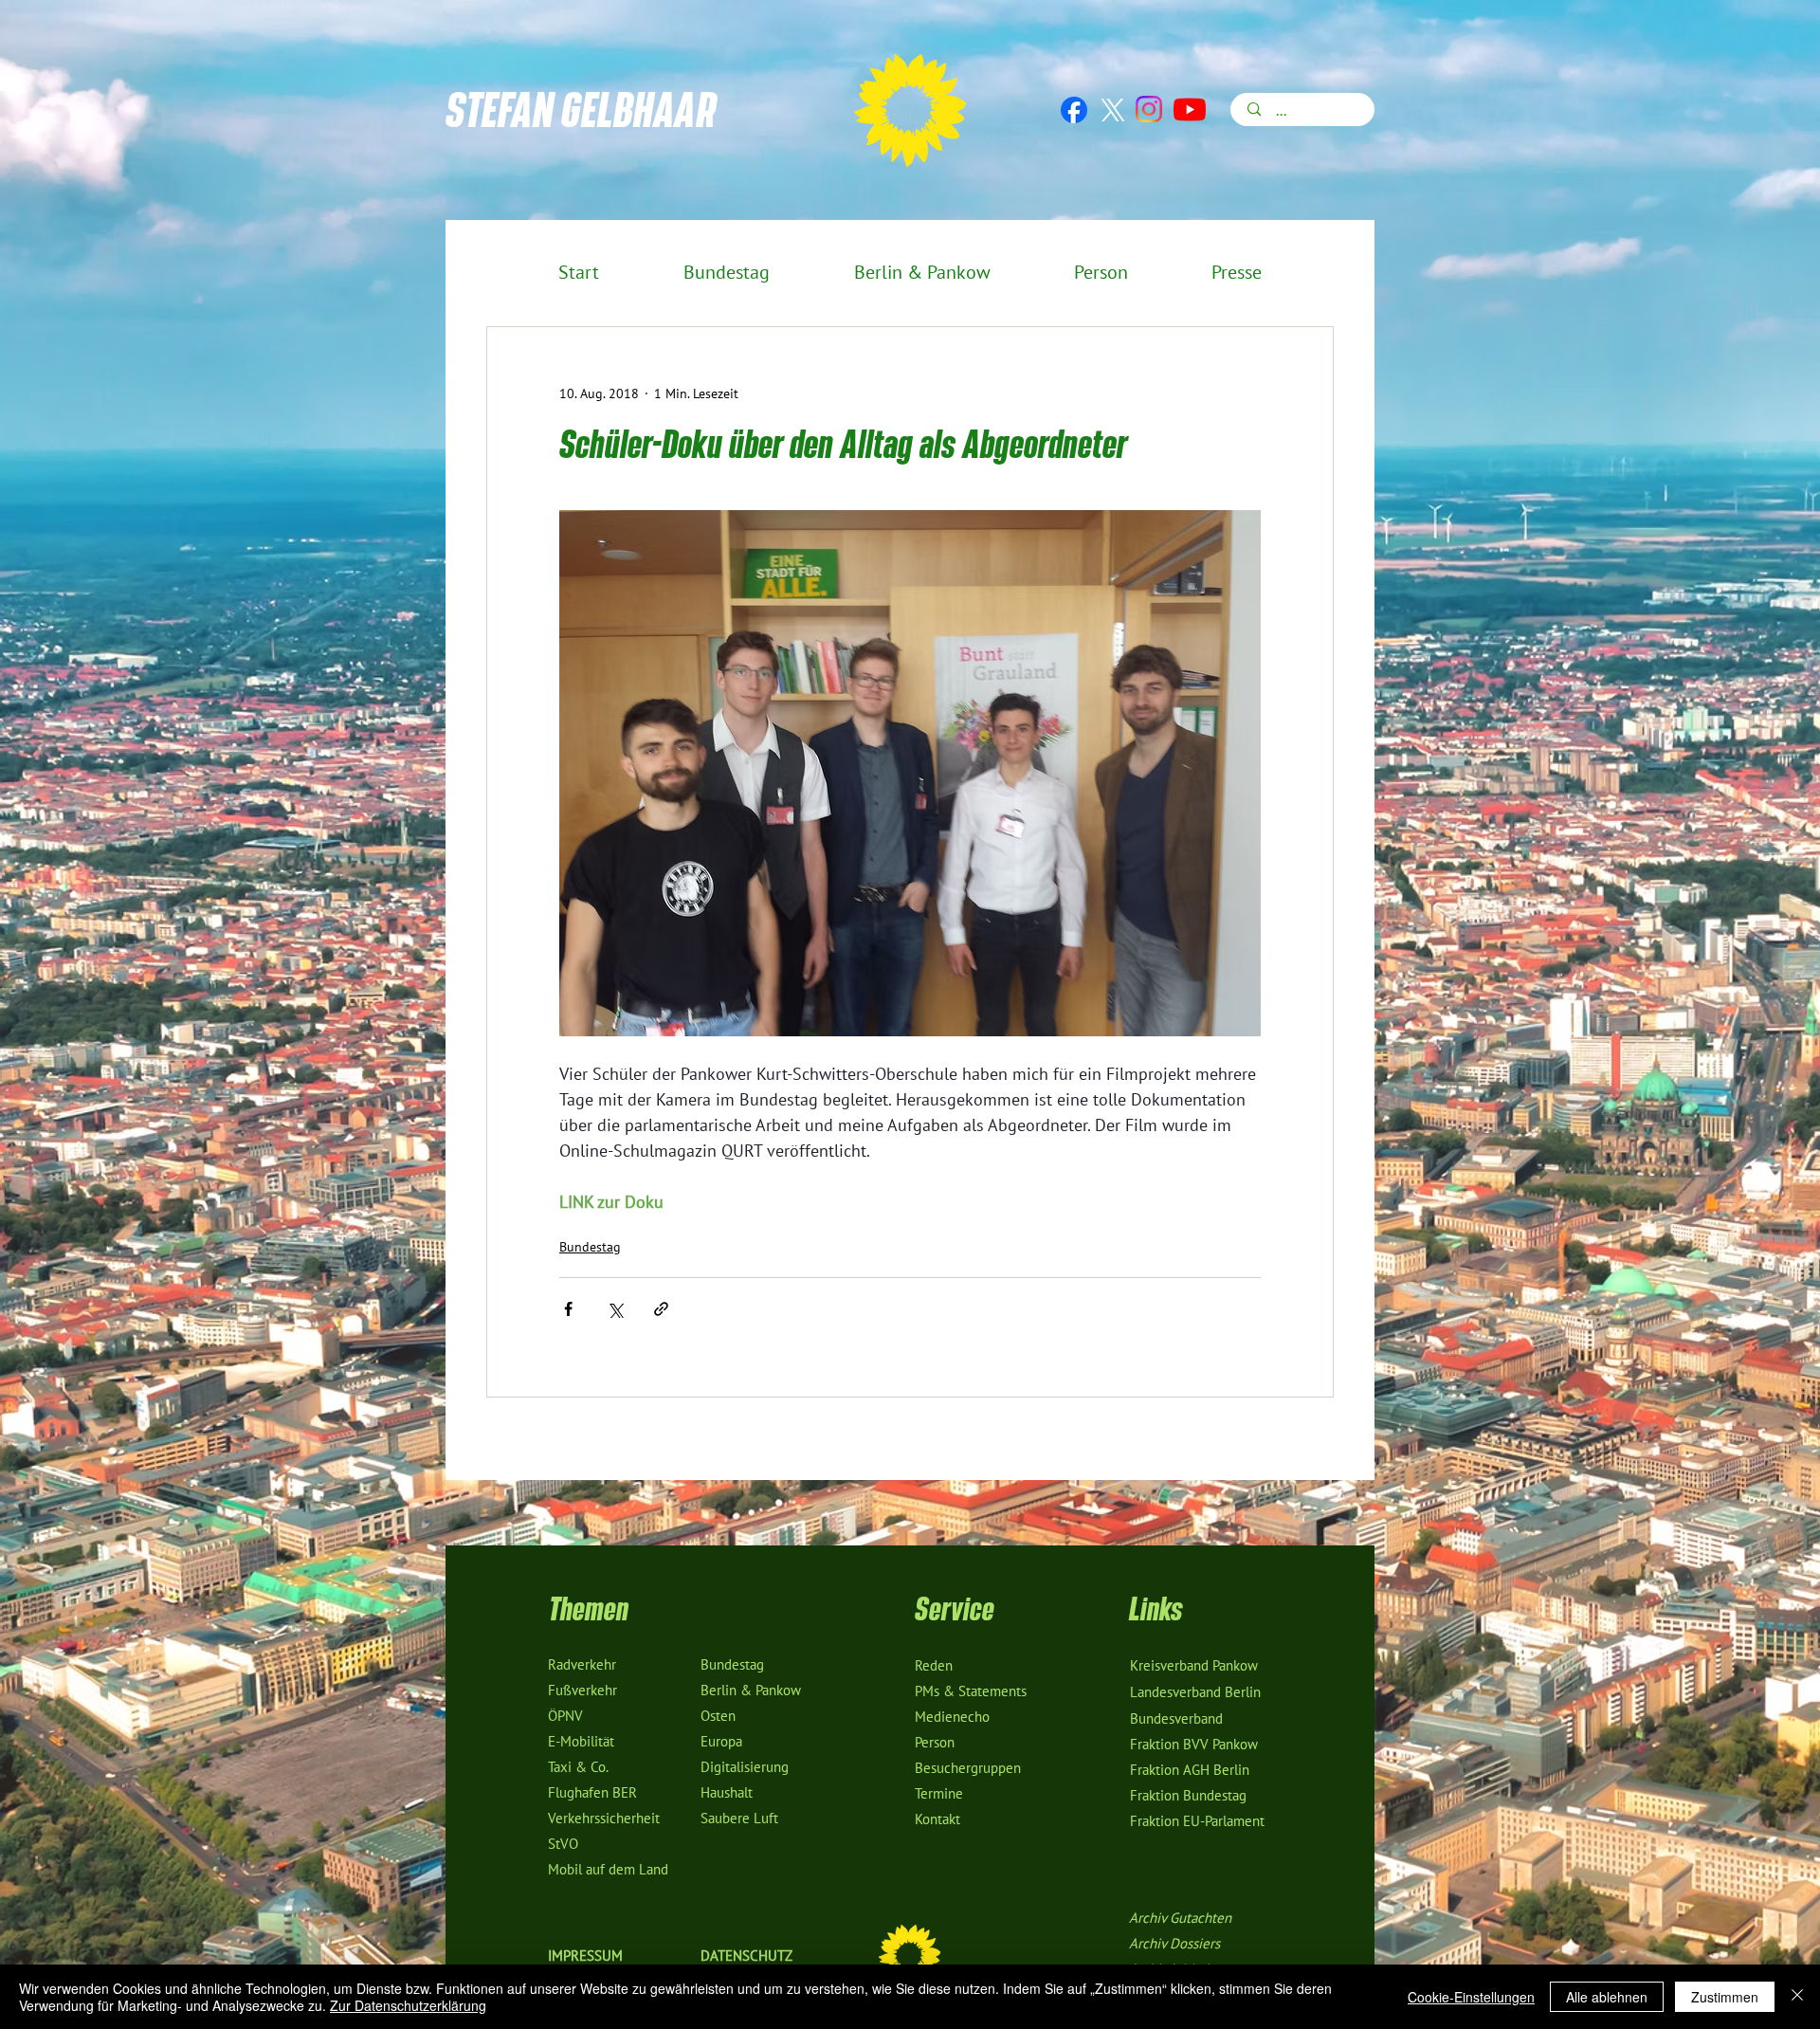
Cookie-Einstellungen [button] (1471, 1997)
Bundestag (590, 1247)
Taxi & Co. (578, 1767)
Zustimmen (1725, 1997)
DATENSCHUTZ (746, 1956)
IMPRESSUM (585, 1956)
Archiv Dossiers (1174, 1944)
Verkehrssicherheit (604, 1819)
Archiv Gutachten (1180, 1918)
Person (935, 1743)
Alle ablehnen (1607, 1997)
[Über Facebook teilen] (568, 1309)
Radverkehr (582, 1665)
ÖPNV (565, 1716)
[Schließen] (1797, 1997)
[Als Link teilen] (661, 1309)
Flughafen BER (592, 1793)
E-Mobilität (581, 1742)
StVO (563, 1844)
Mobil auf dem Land (608, 1870)
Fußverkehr (582, 1691)
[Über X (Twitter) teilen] (615, 1309)
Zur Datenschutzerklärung (408, 2005)
